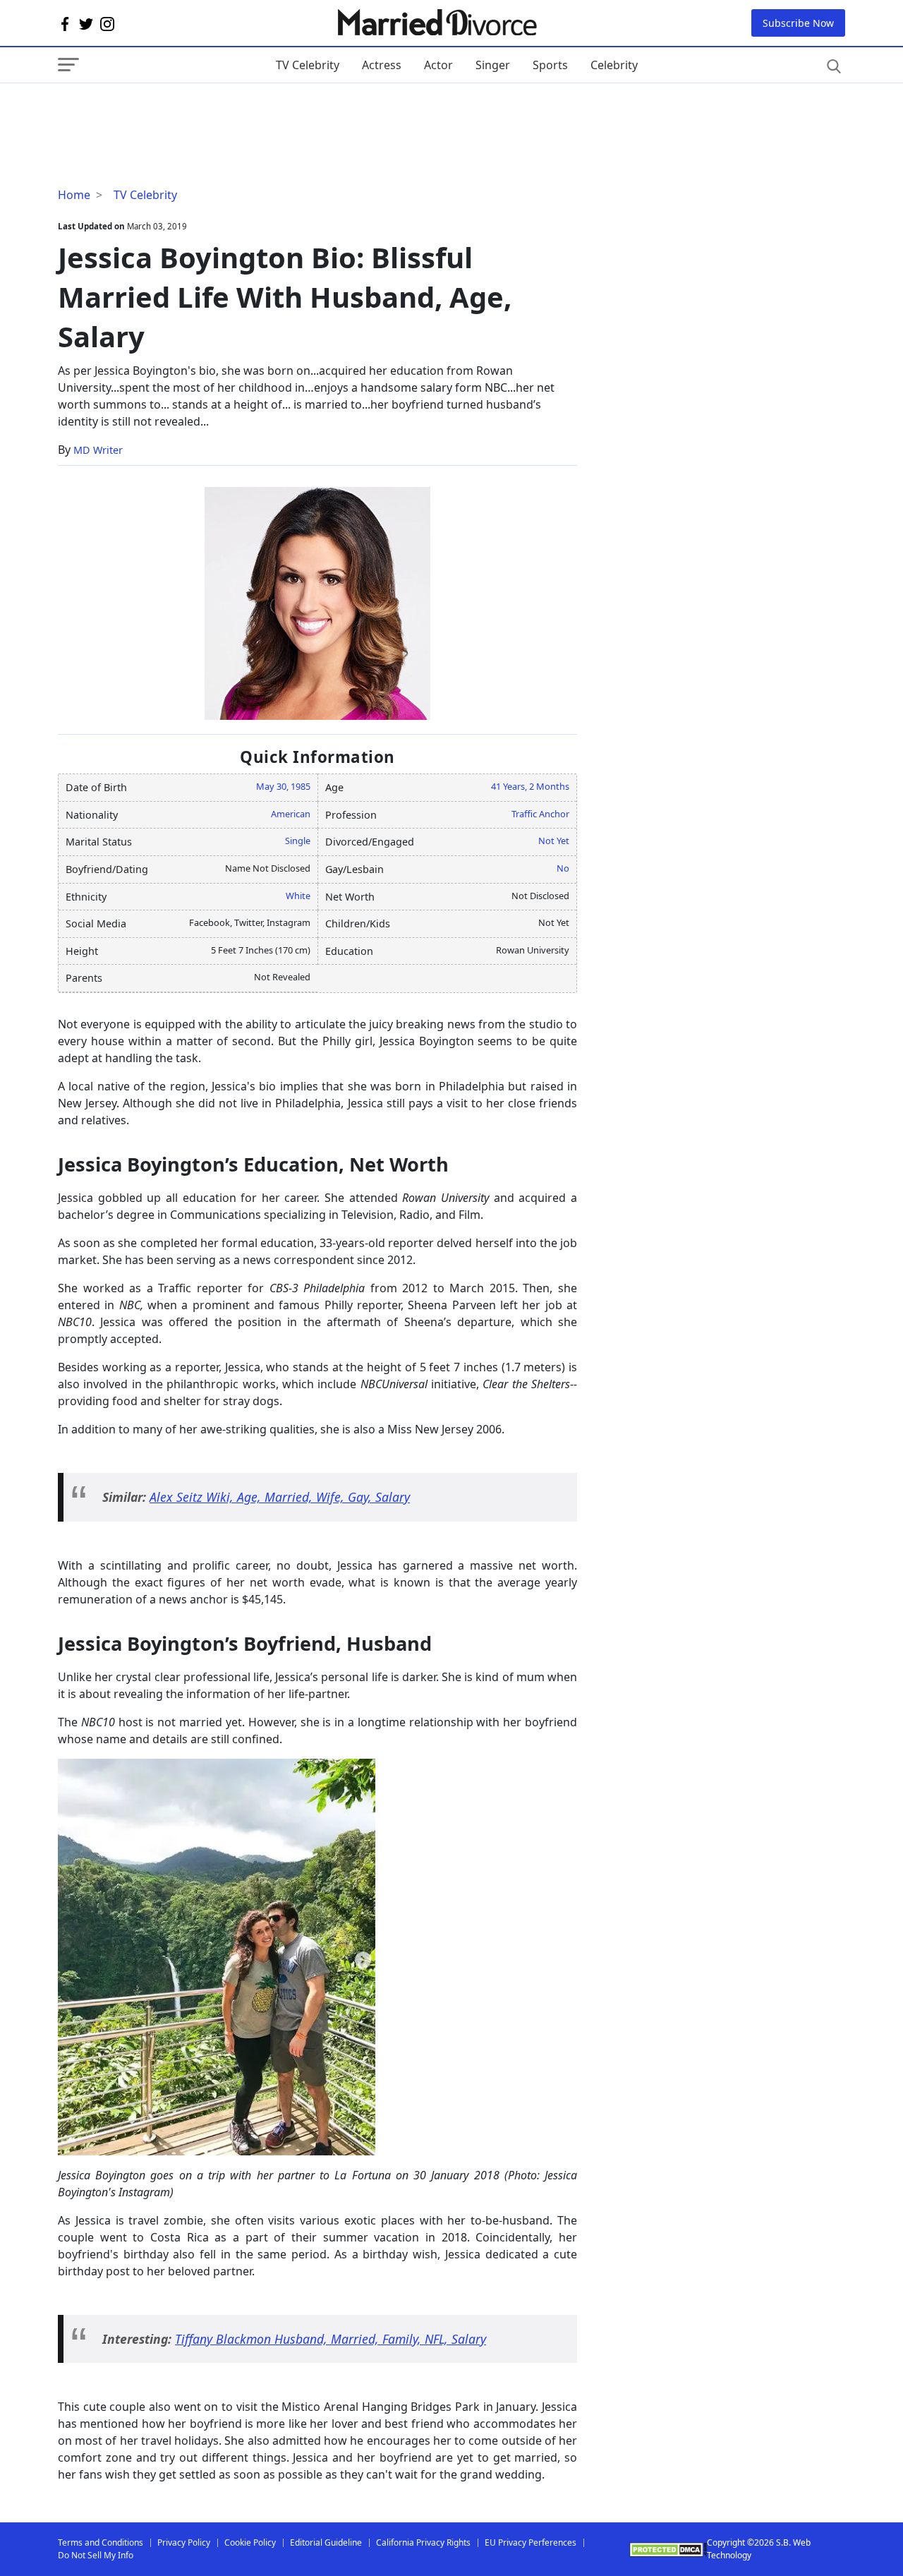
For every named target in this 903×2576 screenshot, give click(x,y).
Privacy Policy (184, 2542)
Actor (438, 65)
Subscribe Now (798, 23)
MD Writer (98, 450)
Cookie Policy (250, 2542)
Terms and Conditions (101, 2542)
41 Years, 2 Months (530, 786)
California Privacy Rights (423, 2542)
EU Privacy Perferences (531, 2542)
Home (74, 195)
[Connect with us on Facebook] (65, 23)
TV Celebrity (308, 65)
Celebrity (614, 65)
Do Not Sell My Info (96, 2555)
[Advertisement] (171, 112)
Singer (493, 65)
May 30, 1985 (283, 786)
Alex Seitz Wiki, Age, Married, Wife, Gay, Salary (280, 1497)
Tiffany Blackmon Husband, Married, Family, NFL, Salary (331, 2339)
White (298, 896)
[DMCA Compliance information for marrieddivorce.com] (668, 2550)
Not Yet (554, 841)
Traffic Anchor (540, 814)
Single (298, 841)
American (291, 814)
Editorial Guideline (326, 2542)
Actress (382, 65)
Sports (550, 65)
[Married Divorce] (436, 23)
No (563, 868)
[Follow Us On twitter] (86, 23)
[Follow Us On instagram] (107, 23)
